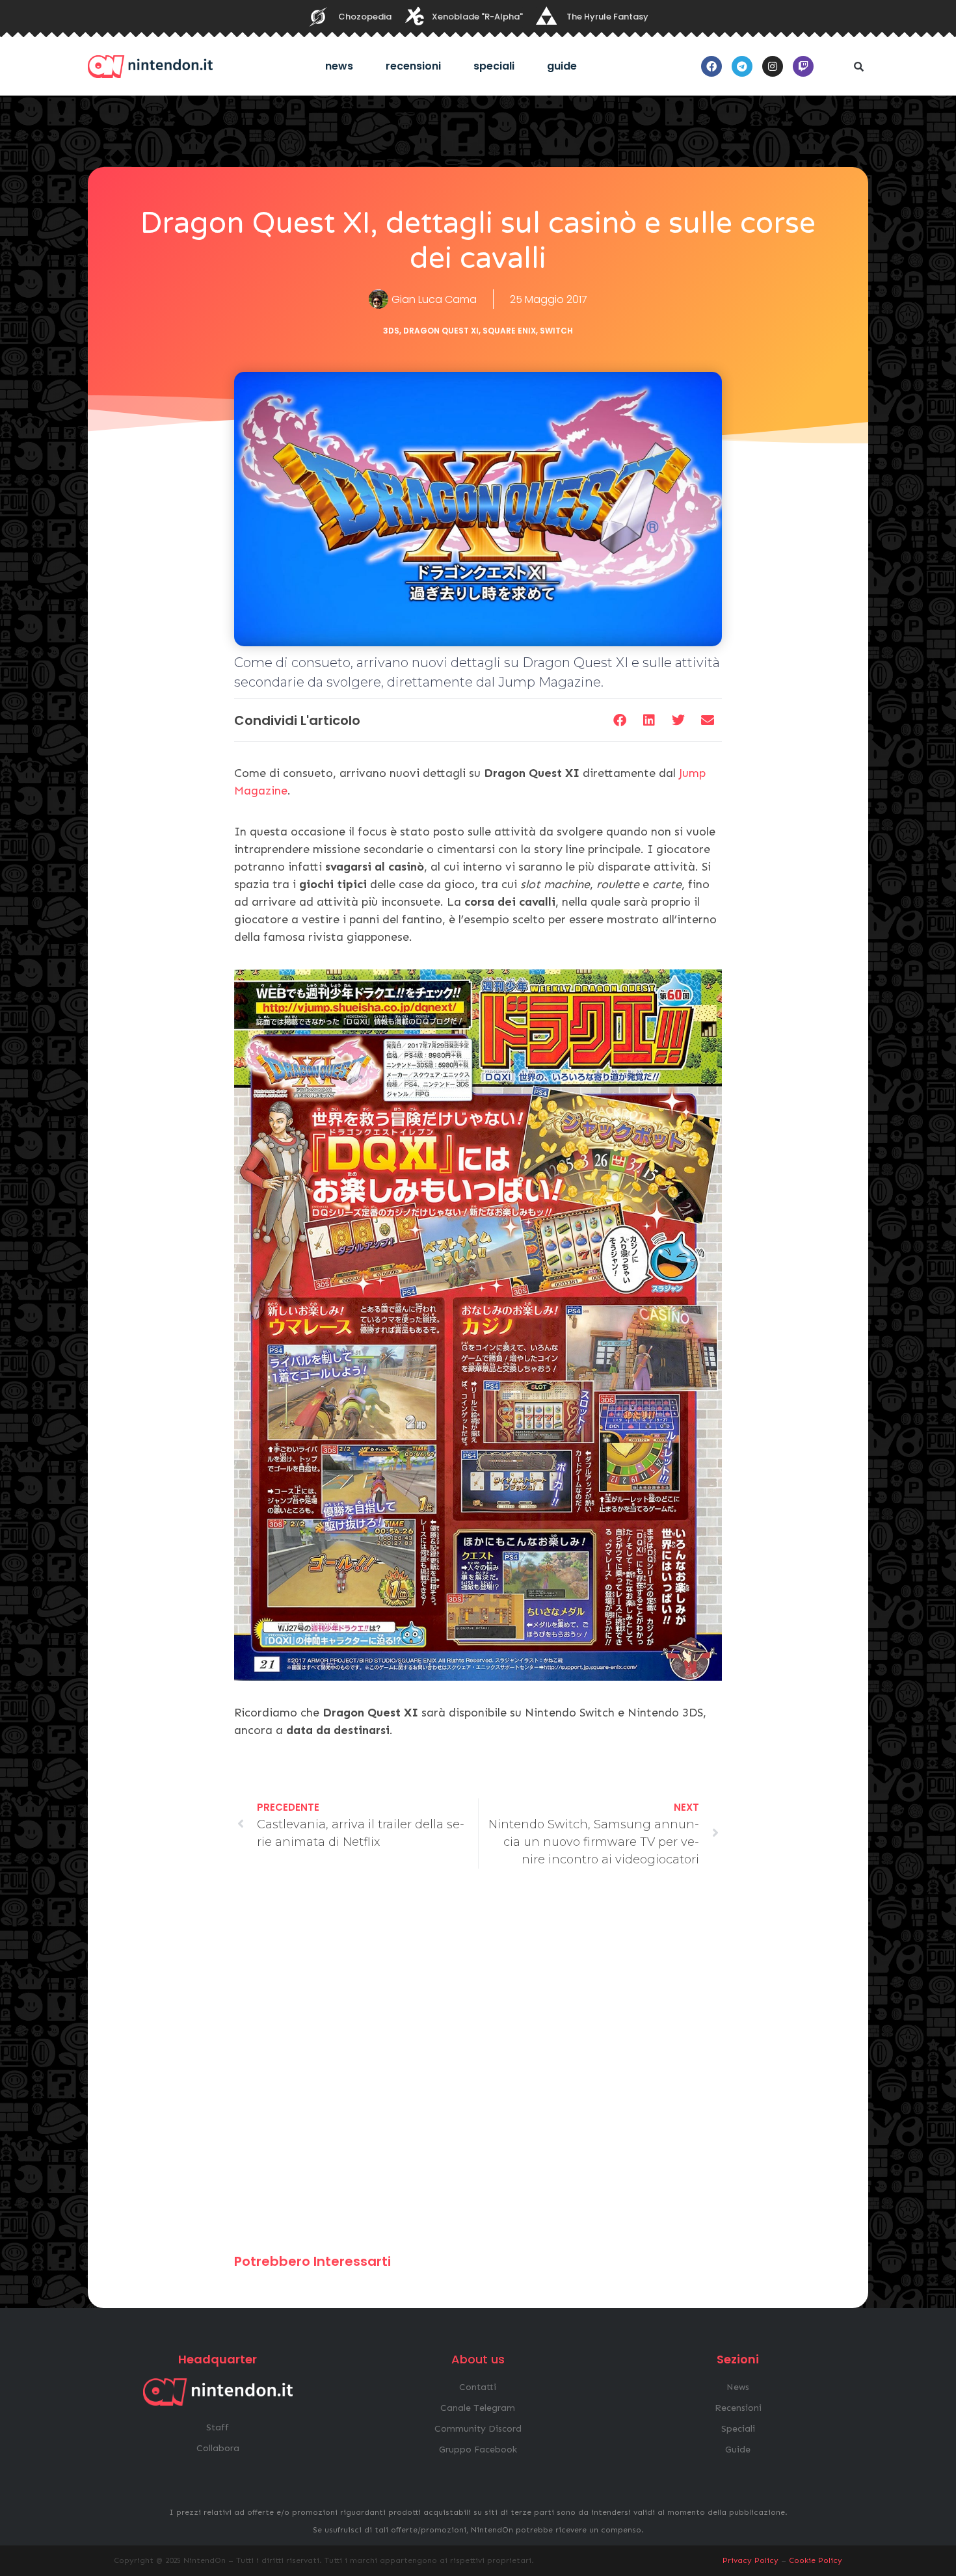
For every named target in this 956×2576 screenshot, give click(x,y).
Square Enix (509, 331)
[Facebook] (711, 66)
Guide (562, 66)
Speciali (494, 66)
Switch (556, 331)
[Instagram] (773, 66)
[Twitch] (803, 66)
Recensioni (413, 66)
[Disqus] (478, 2067)
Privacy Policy (750, 2560)
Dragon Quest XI (441, 331)
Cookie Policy (816, 2560)
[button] (858, 66)
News (339, 66)
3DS (391, 331)
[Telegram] (742, 66)
